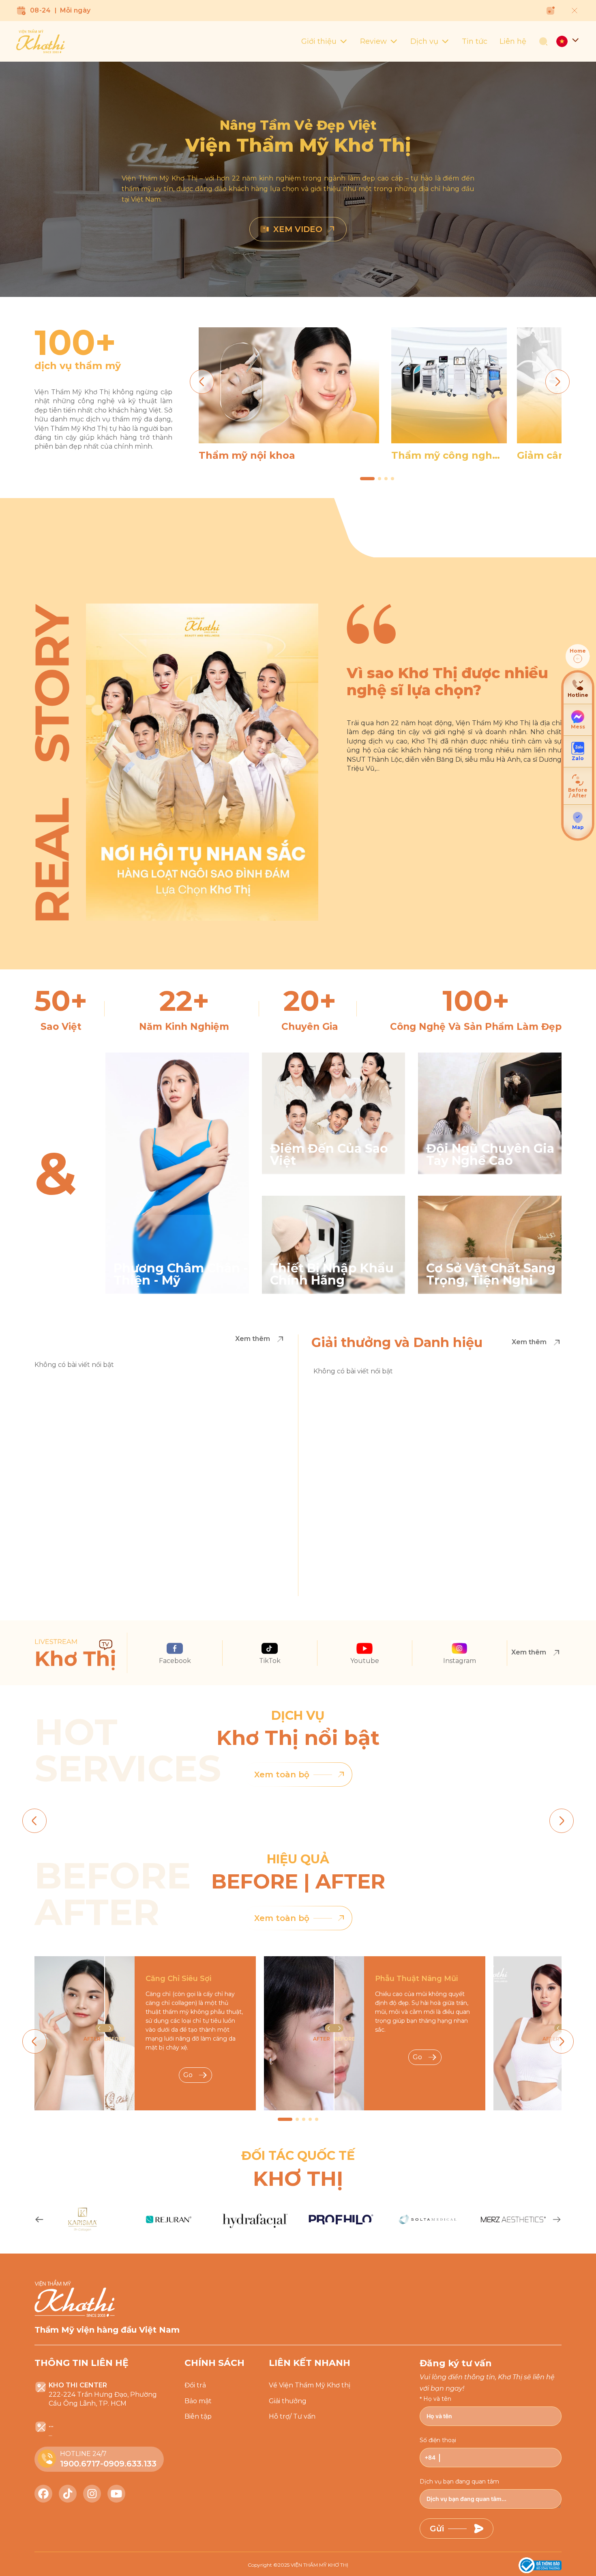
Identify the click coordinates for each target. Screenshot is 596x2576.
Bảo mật (198, 2401)
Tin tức (475, 41)
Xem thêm (253, 1339)
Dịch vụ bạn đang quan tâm (459, 2481)
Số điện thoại (438, 2440)
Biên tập (198, 2416)
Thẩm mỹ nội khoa (247, 455)
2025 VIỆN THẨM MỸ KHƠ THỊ (313, 2565)
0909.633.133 (130, 2464)
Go (188, 2075)
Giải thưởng (288, 2401)
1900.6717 (80, 2464)
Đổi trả (195, 2385)
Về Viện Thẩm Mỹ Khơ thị (310, 2385)
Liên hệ (513, 41)
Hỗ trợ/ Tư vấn (292, 2416)
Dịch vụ (424, 41)
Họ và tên (437, 2399)
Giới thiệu (319, 41)
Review (373, 41)
